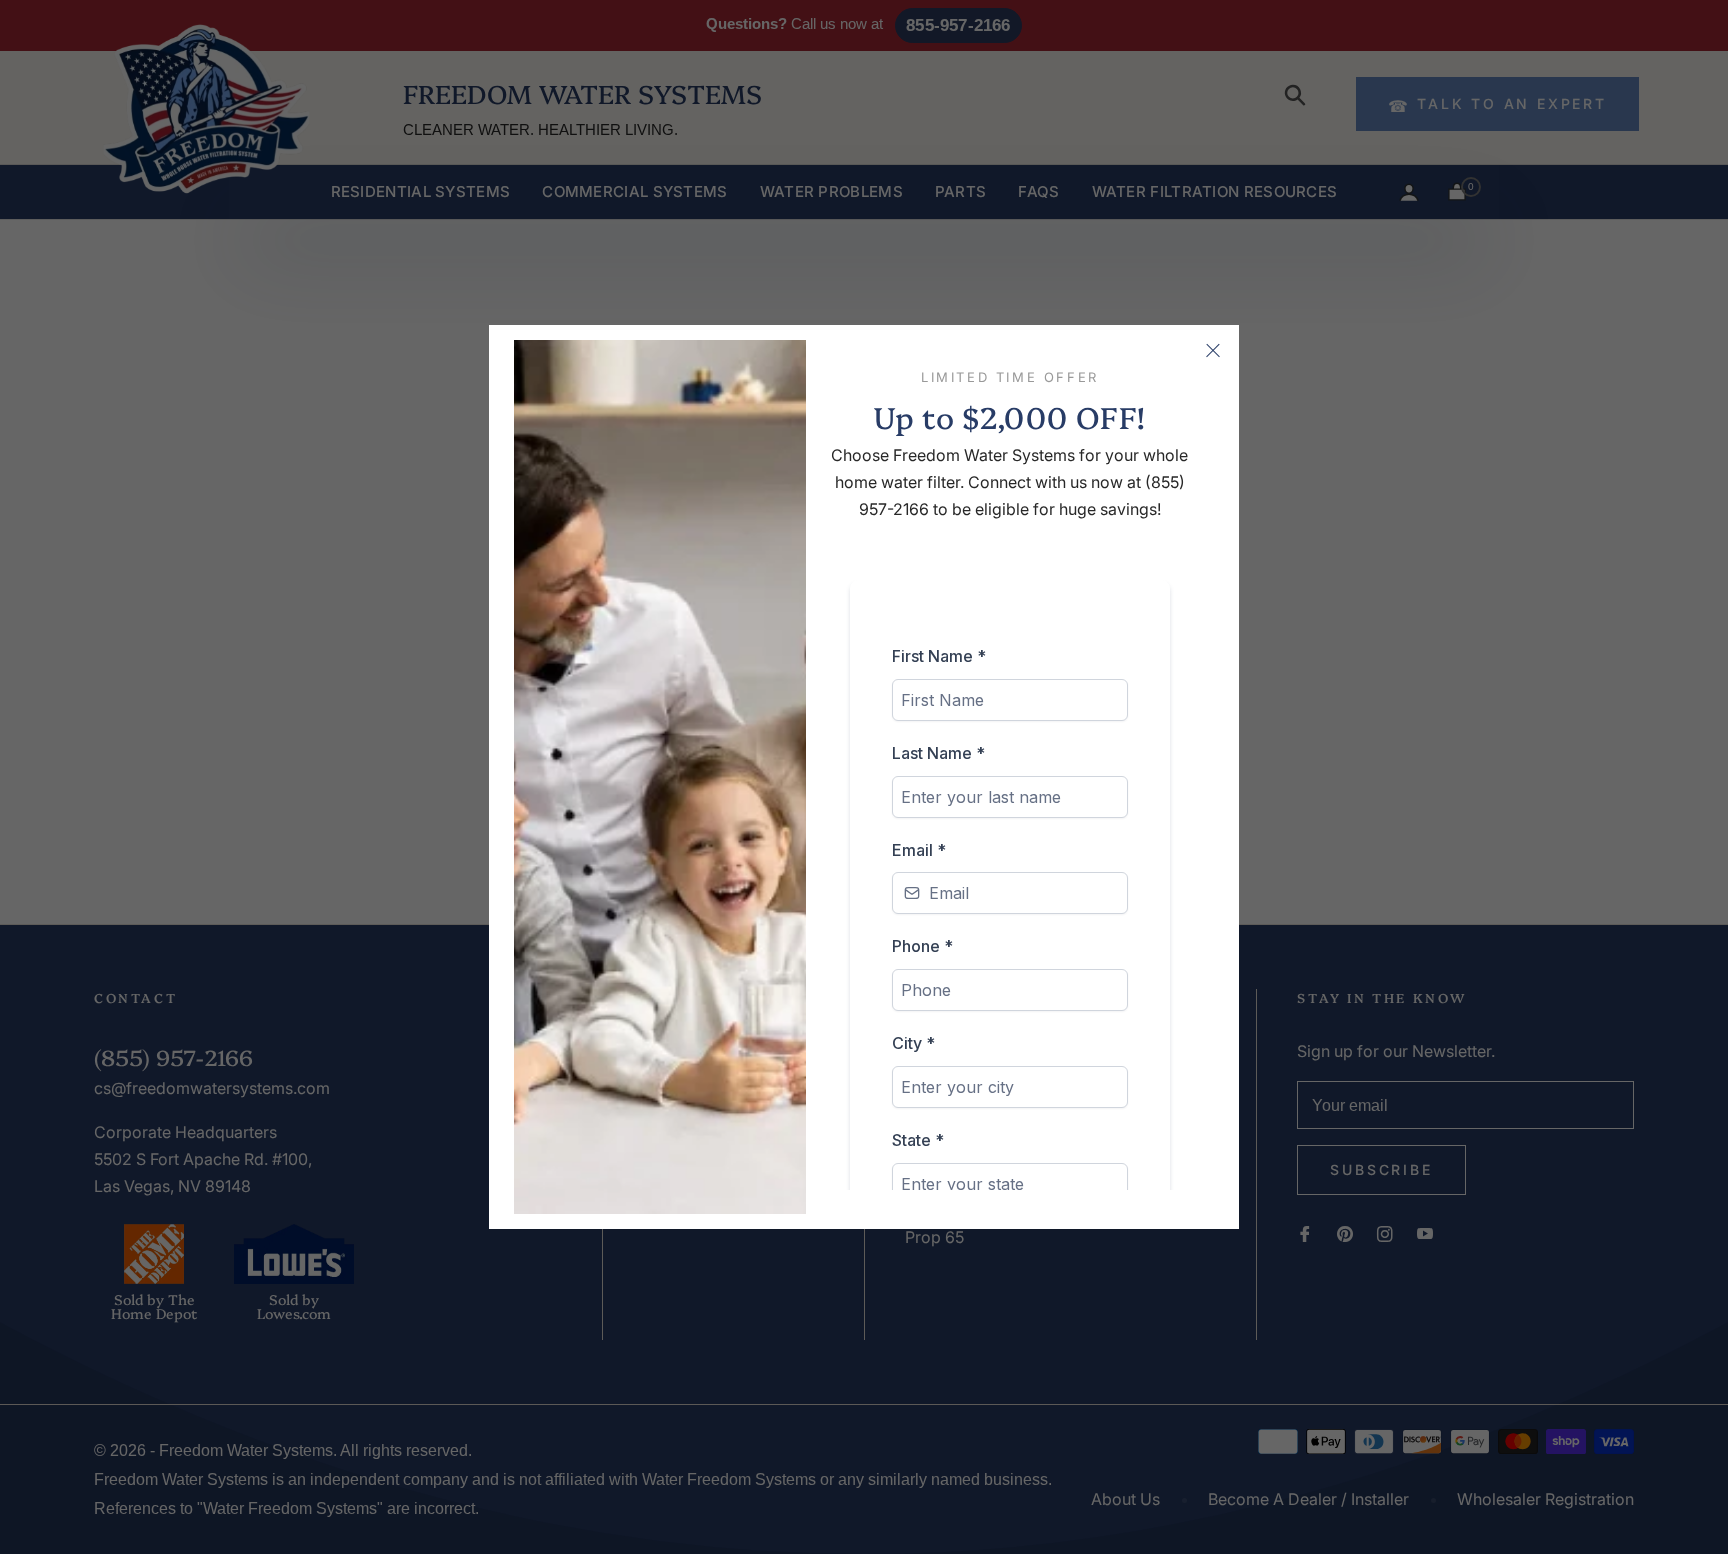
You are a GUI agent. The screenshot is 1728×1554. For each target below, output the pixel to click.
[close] (1213, 351)
